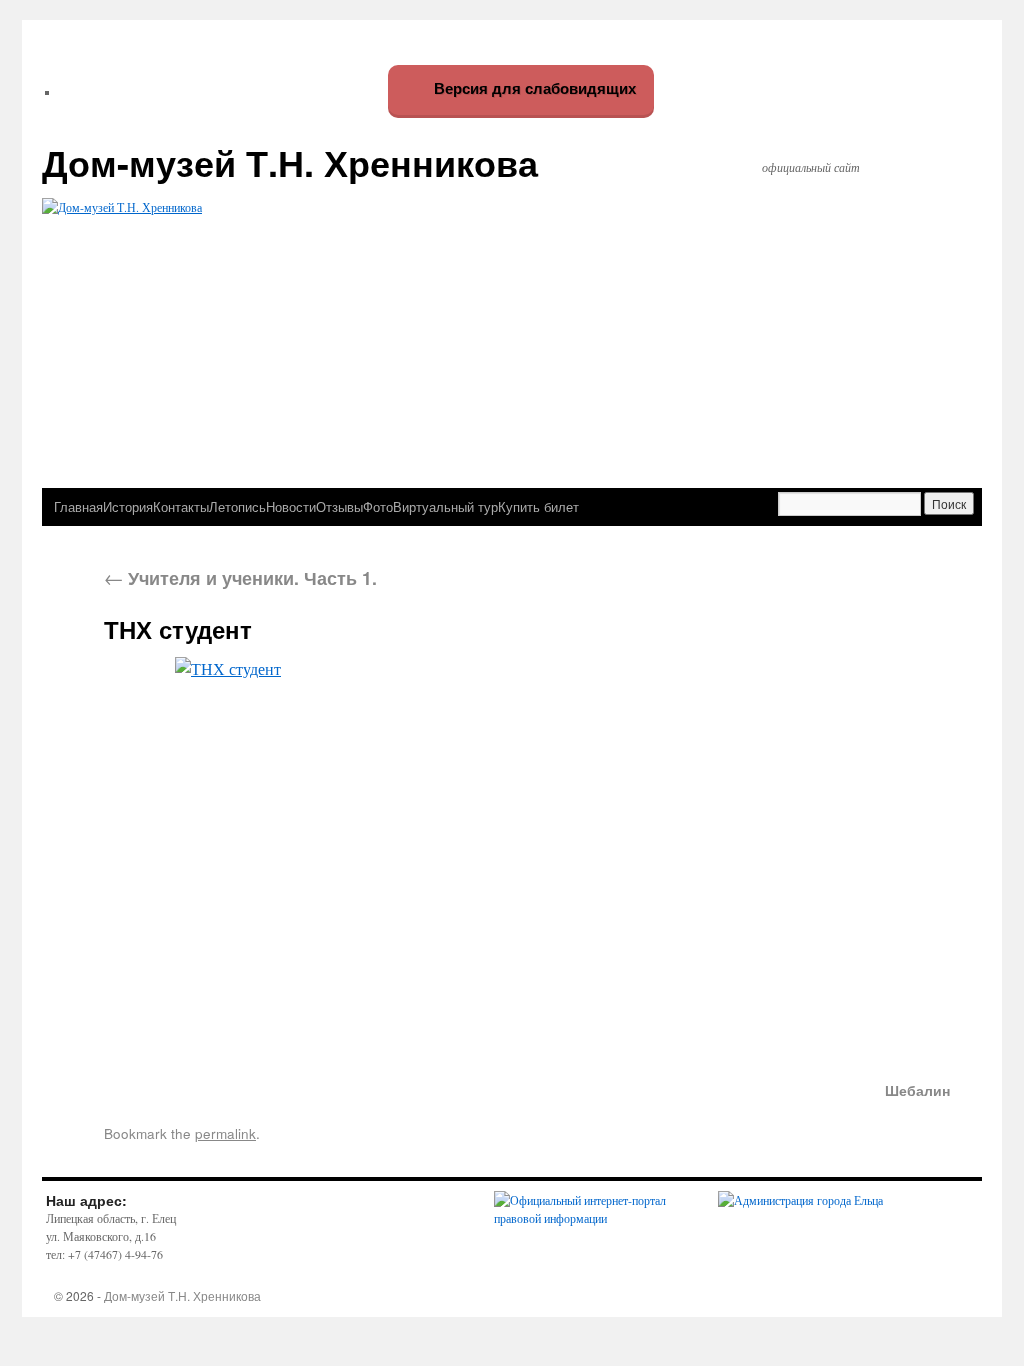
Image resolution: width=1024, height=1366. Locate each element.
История (128, 506)
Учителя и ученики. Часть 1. (240, 577)
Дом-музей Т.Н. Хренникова (290, 162)
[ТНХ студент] (527, 857)
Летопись (237, 506)
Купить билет (538, 506)
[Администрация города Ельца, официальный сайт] (800, 1200)
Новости (291, 506)
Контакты (181, 506)
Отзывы (339, 506)
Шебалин (917, 1090)
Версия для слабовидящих (533, 88)
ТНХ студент (178, 629)
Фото (378, 506)
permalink (225, 1133)
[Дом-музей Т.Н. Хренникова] (512, 316)
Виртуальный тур (445, 506)
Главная (78, 506)
